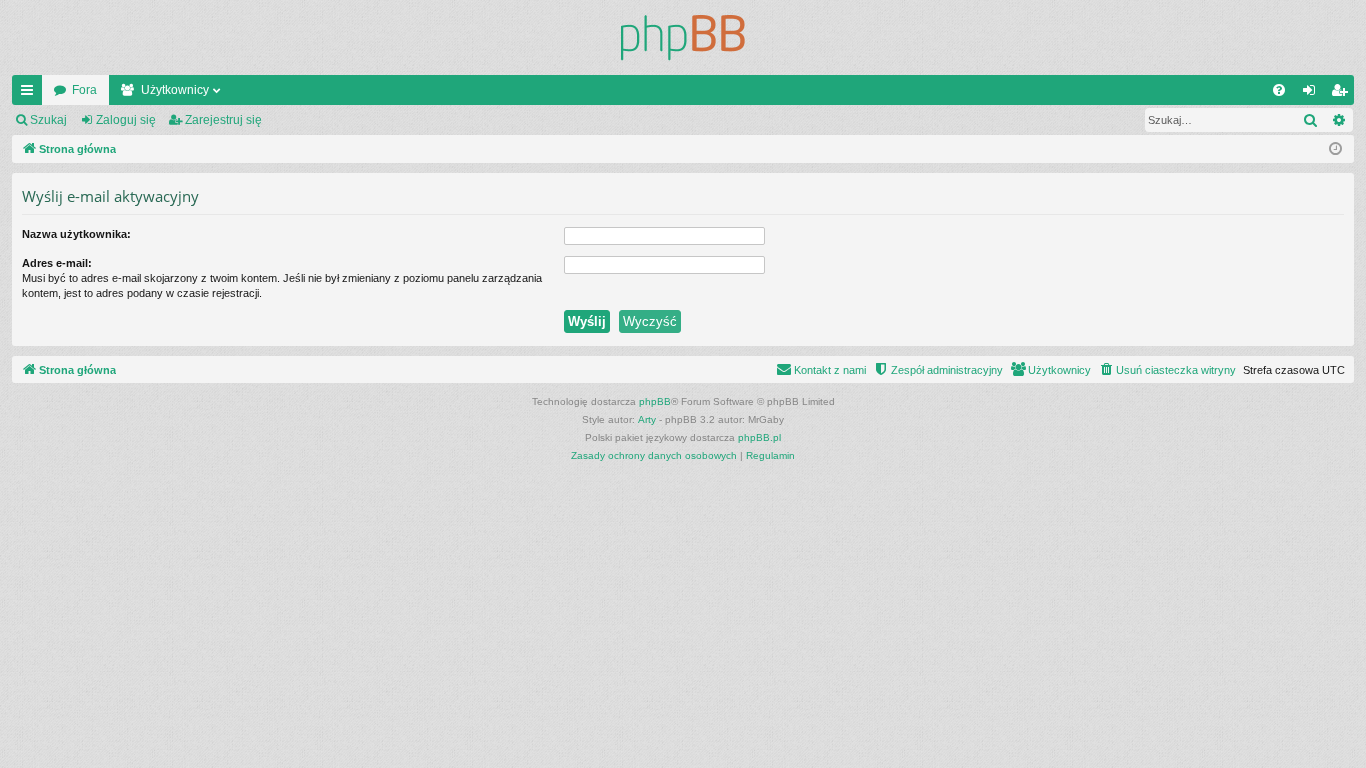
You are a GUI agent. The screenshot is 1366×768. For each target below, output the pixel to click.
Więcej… (31, 94)
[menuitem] (1279, 90)
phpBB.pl (759, 437)
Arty (647, 419)
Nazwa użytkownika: (76, 234)
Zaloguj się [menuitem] (1313, 94)
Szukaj (48, 120)
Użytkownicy (175, 90)
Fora (84, 90)
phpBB (655, 401)
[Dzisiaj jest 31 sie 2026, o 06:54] (1335, 149)
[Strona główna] (683, 37)
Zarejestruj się (223, 120)
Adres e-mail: (57, 263)
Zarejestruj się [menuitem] (1343, 94)
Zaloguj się (126, 120)
